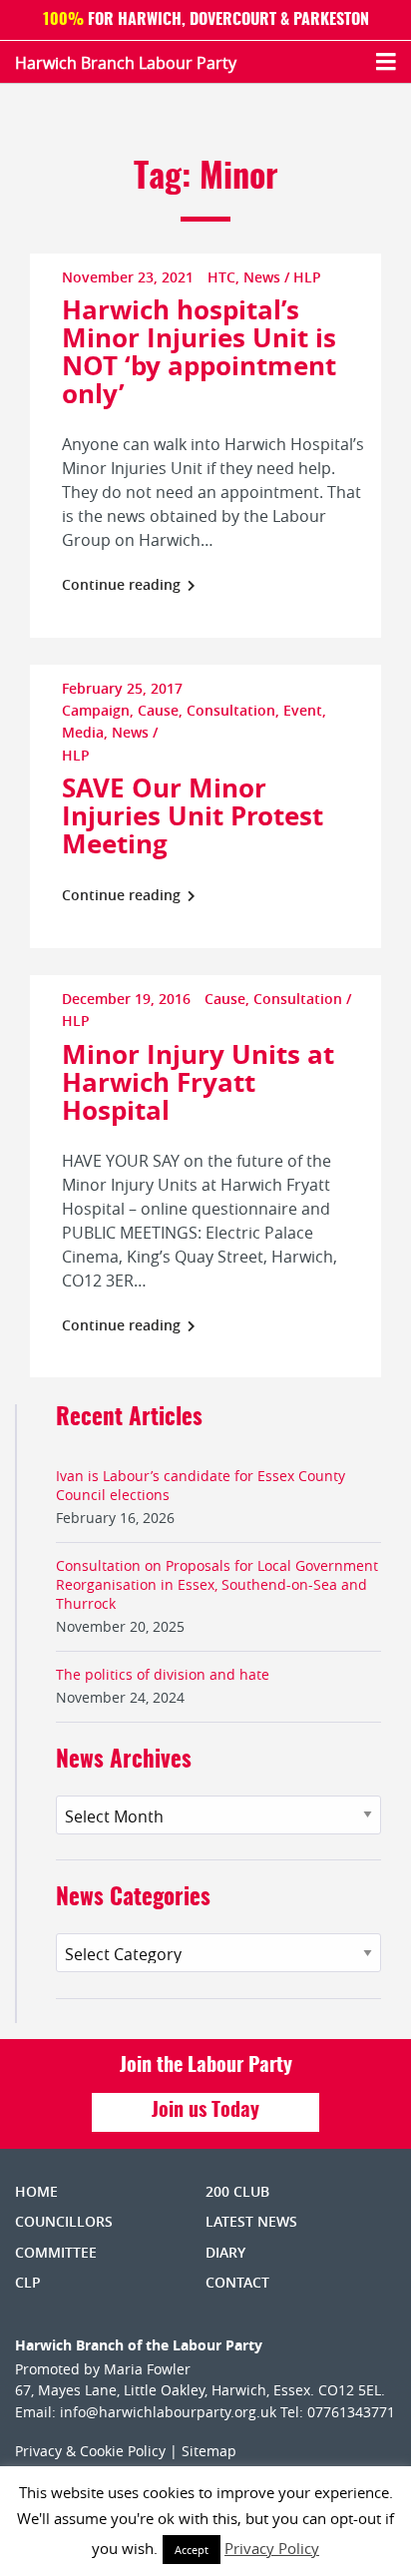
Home (36, 2191)
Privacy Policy (272, 2548)
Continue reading (123, 584)
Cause (158, 710)
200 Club (237, 2191)
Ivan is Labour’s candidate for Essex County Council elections (201, 1485)
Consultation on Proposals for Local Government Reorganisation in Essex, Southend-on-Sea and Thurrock (217, 1584)
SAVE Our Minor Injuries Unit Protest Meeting (193, 815)
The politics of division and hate (163, 1674)
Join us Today (205, 2111)
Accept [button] (192, 2550)
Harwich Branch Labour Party (126, 63)
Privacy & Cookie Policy (90, 2451)
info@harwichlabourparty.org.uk (168, 2412)
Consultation (231, 710)
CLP (28, 2282)
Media (83, 732)
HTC (221, 277)
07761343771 (351, 2412)
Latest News (251, 2221)
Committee (56, 2252)
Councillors (64, 2221)
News (262, 277)
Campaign (96, 710)
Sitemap (209, 2451)
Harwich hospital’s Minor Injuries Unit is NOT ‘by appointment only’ (199, 351)
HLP (307, 277)
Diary (225, 2252)
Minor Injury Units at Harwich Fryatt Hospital (198, 1082)
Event (303, 710)
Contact (237, 2282)
